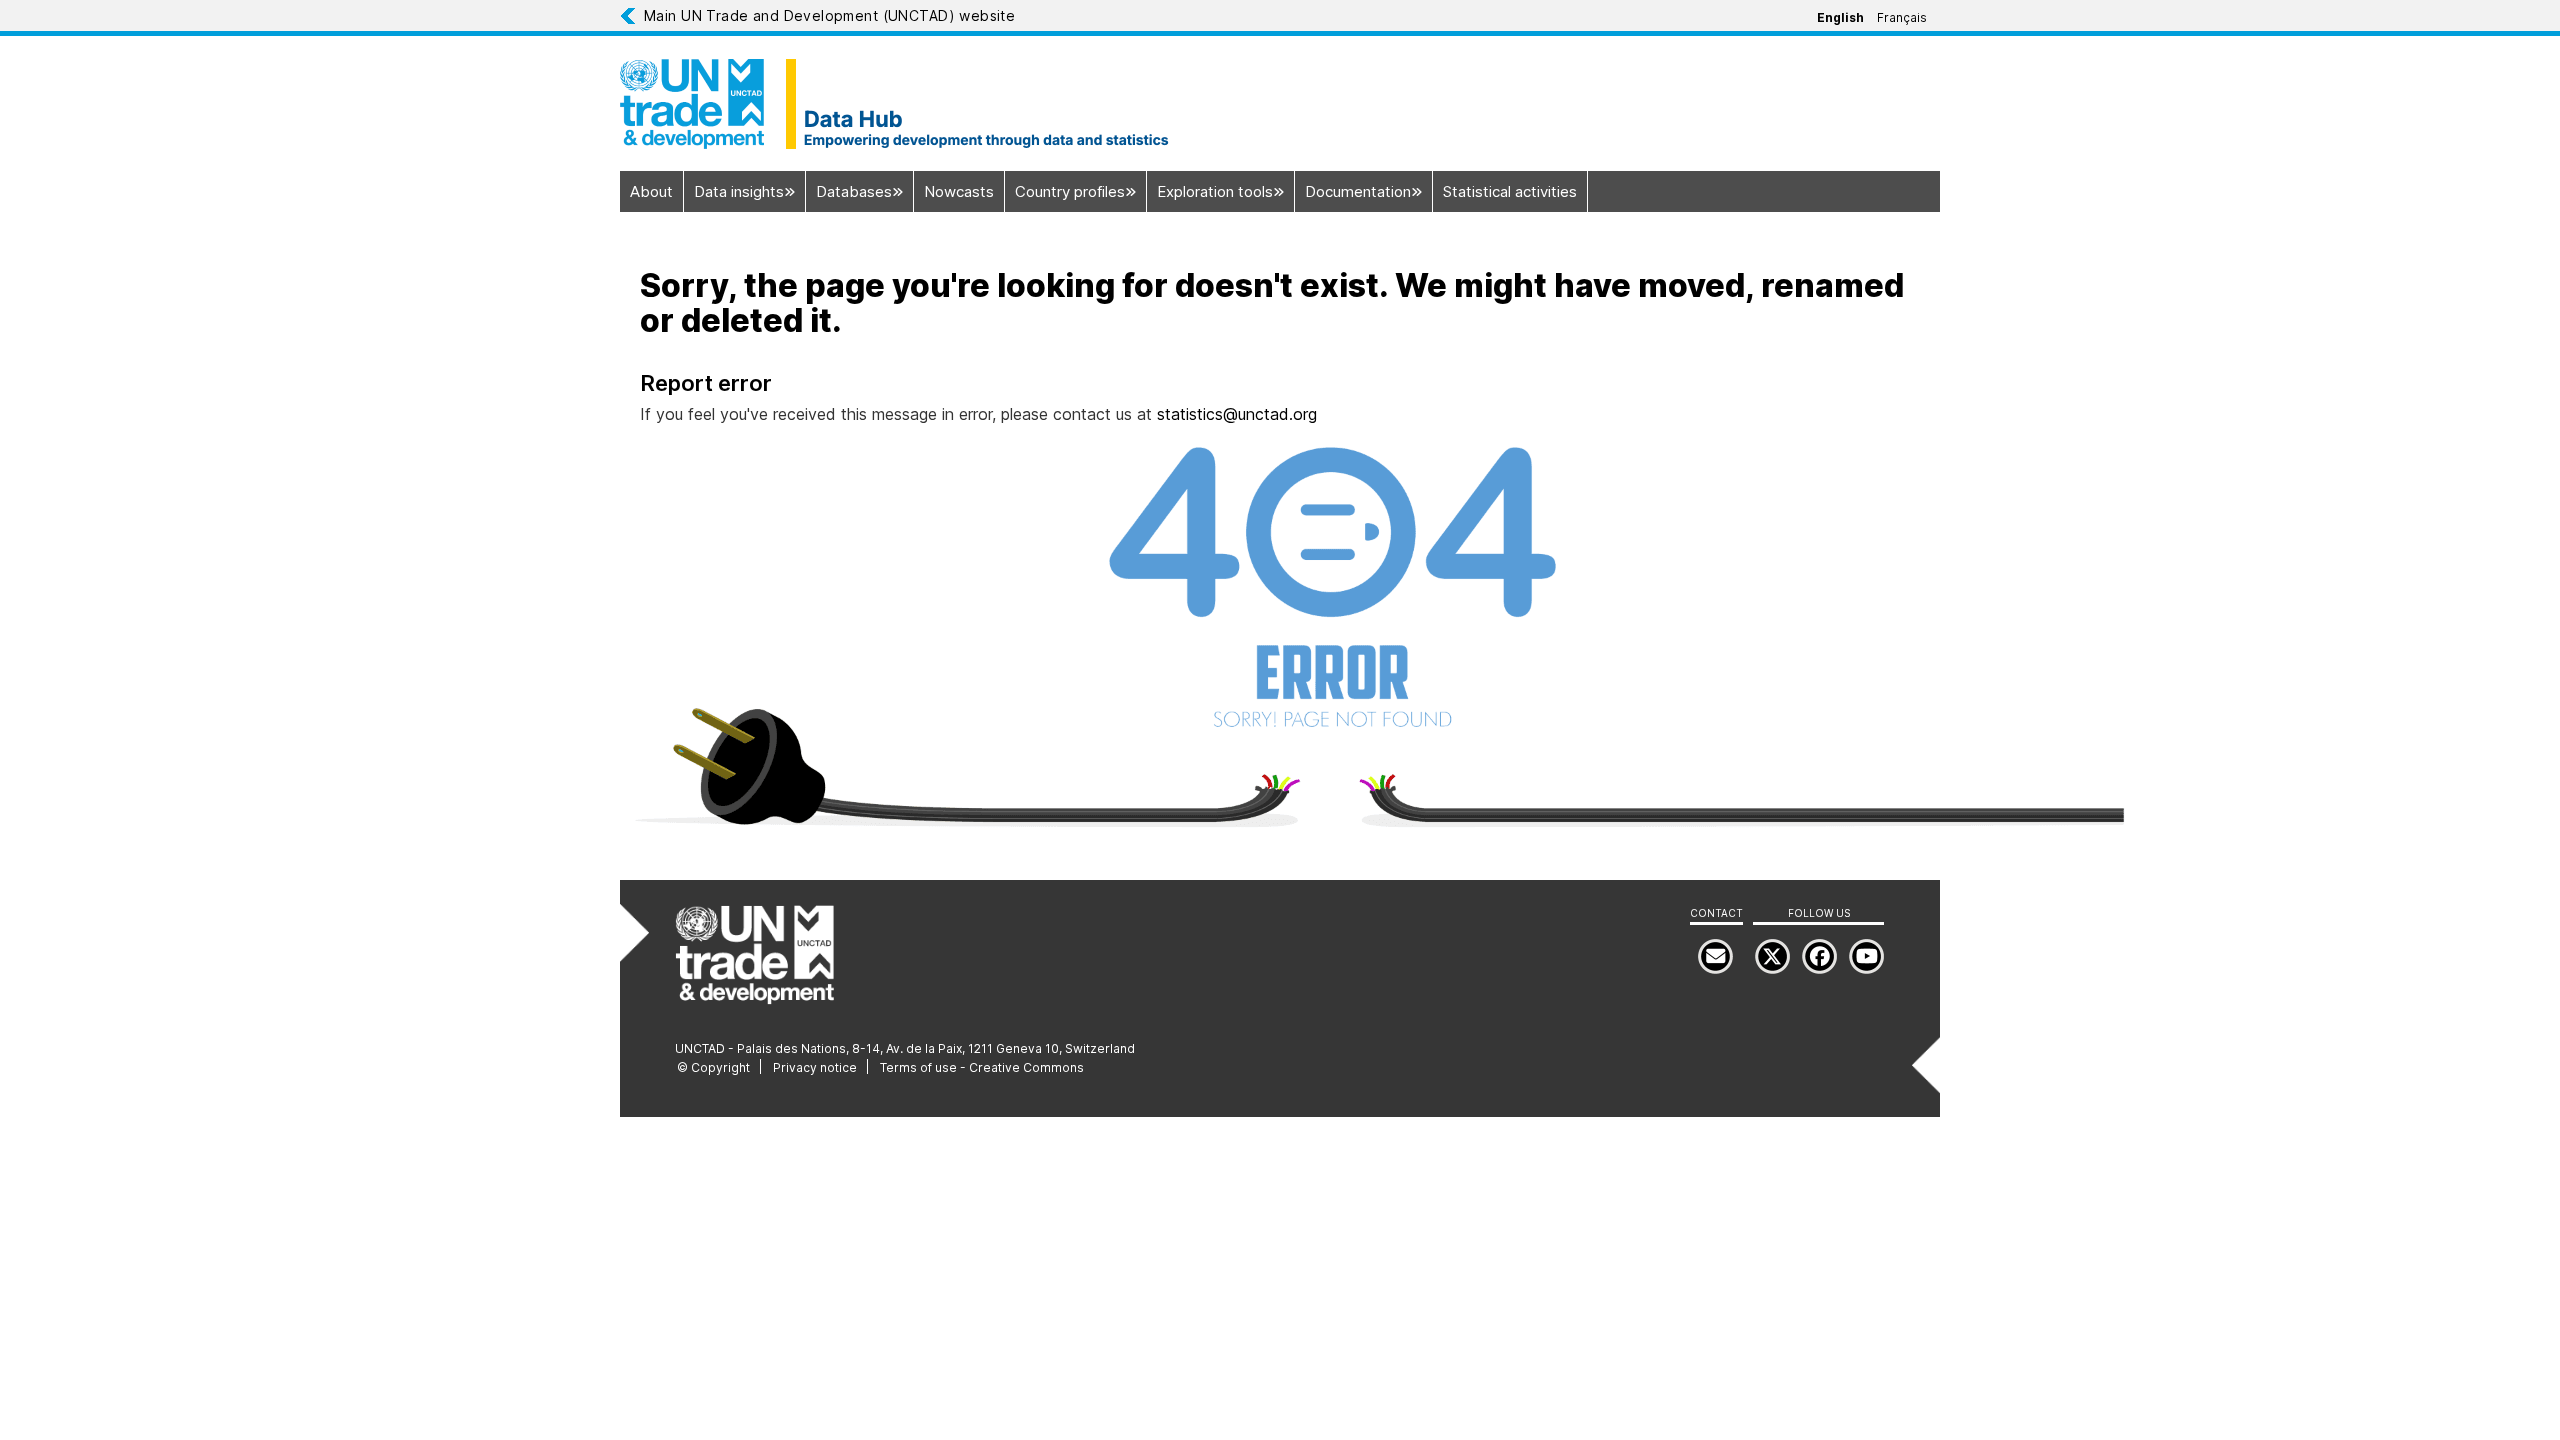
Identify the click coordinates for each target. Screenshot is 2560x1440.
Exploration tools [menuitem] (1215, 191)
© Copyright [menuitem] (713, 1067)
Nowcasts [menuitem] (959, 191)
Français (1902, 17)
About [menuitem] (651, 191)
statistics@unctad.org (1237, 414)
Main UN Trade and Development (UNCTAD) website (829, 15)
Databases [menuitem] (854, 191)
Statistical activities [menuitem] (1510, 191)
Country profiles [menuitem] (1070, 191)
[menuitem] (1866, 956)
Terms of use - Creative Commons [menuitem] (982, 1067)
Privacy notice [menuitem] (815, 1067)
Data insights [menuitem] (739, 191)
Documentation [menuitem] (1358, 191)
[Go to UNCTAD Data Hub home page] (1280, 104)
